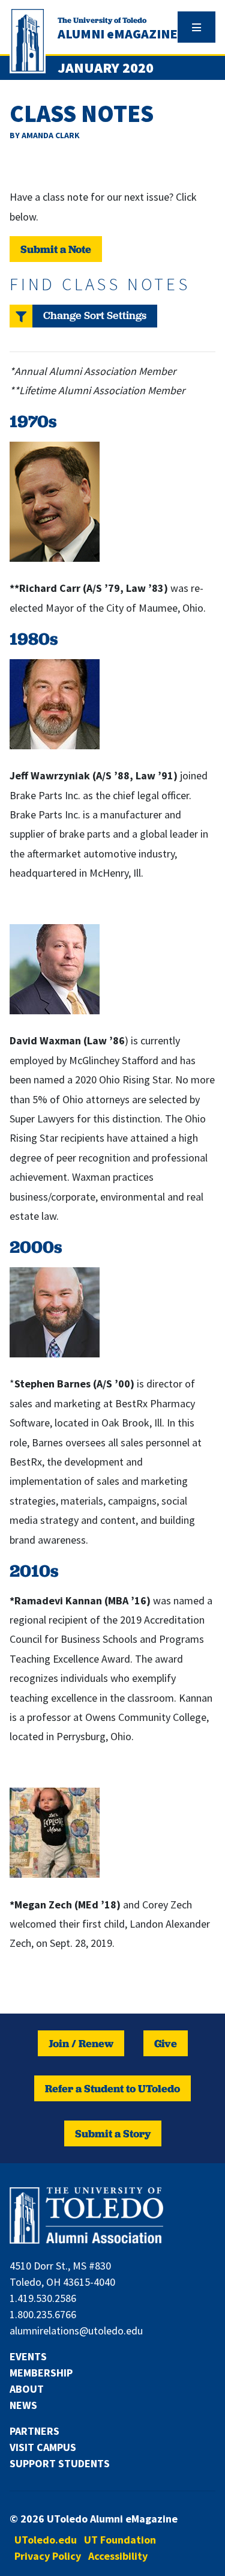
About (27, 2389)
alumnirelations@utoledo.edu (76, 2331)
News (23, 2405)
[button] (83, 316)
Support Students (60, 2463)
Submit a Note (56, 249)
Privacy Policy (48, 2556)
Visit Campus (43, 2447)
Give (166, 2043)
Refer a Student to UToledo (112, 2088)
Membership (41, 2373)
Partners (34, 2431)
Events (28, 2356)
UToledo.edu (46, 2540)
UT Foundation (120, 2540)
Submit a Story (113, 2133)
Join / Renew (81, 2043)
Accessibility (118, 2556)
